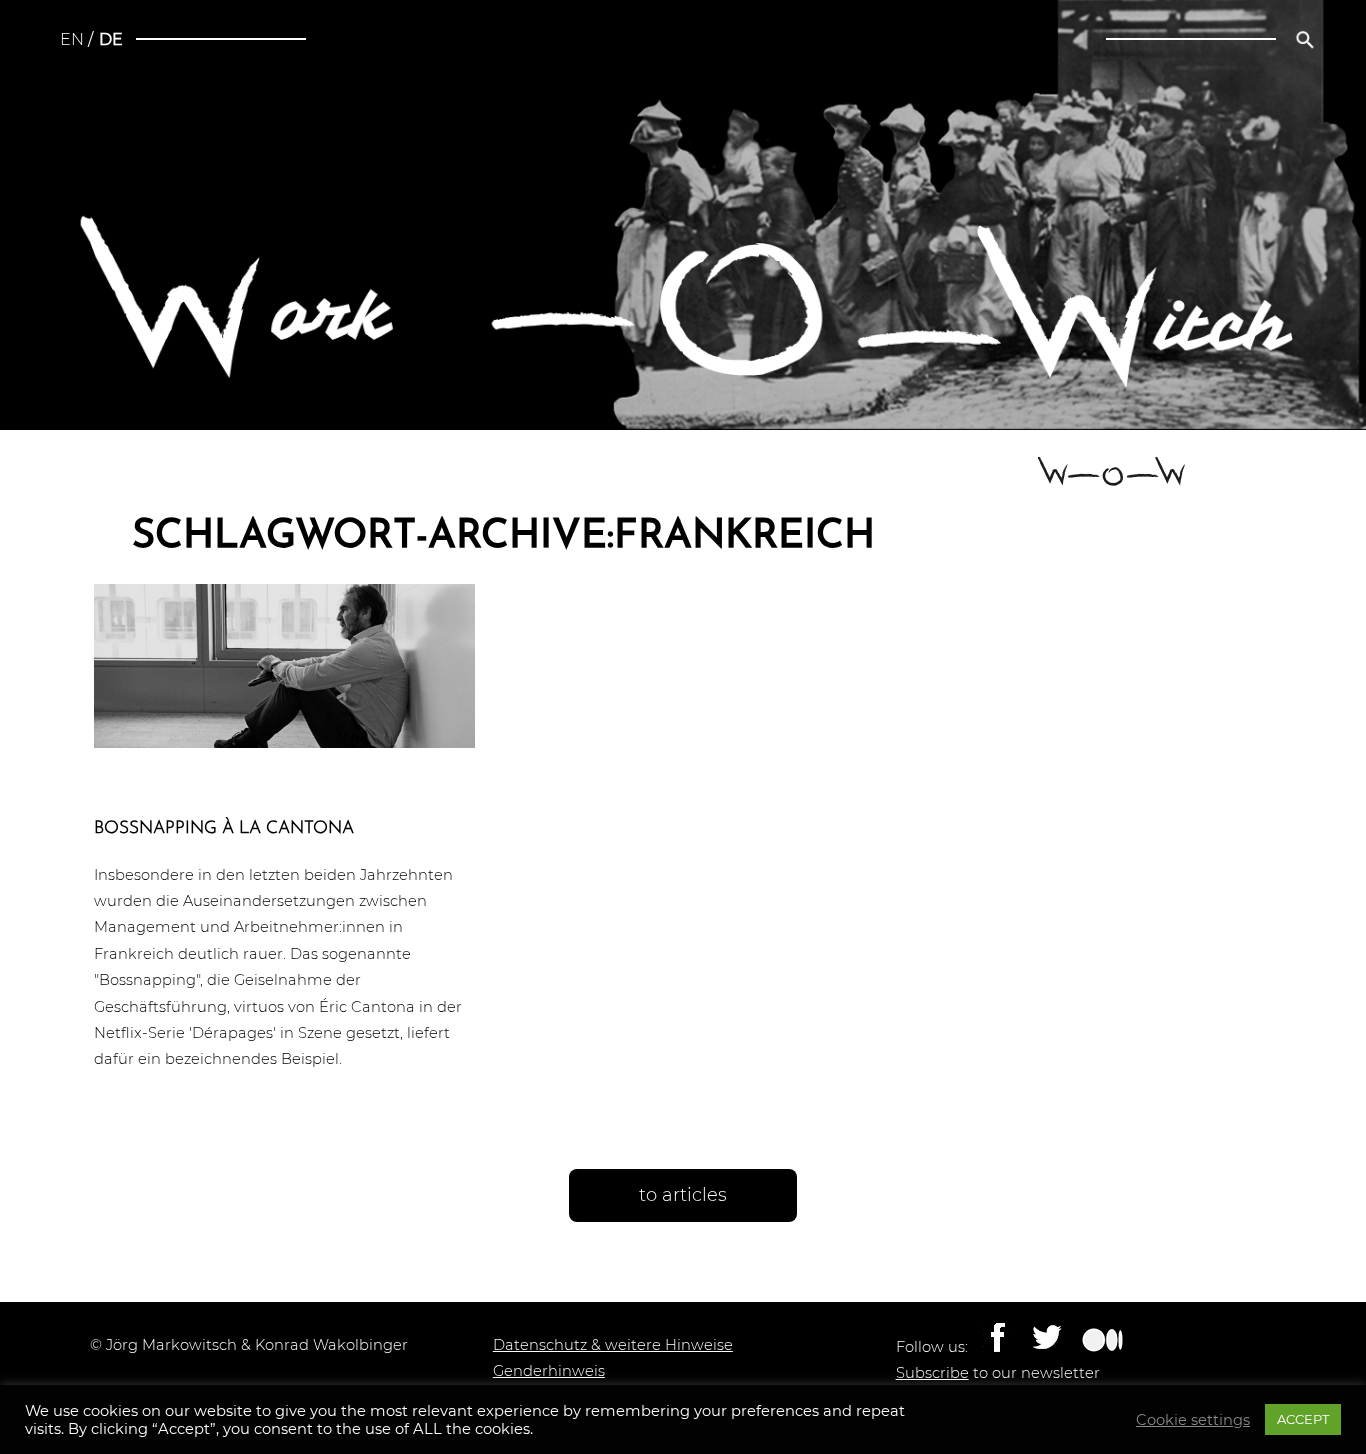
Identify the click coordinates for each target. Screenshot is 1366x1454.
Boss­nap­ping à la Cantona (224, 828)
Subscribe (932, 1373)
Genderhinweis (549, 1371)
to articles (683, 1195)
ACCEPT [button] (1303, 1419)
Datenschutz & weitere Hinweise (613, 1345)
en (72, 39)
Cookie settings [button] (1193, 1420)
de (111, 39)
